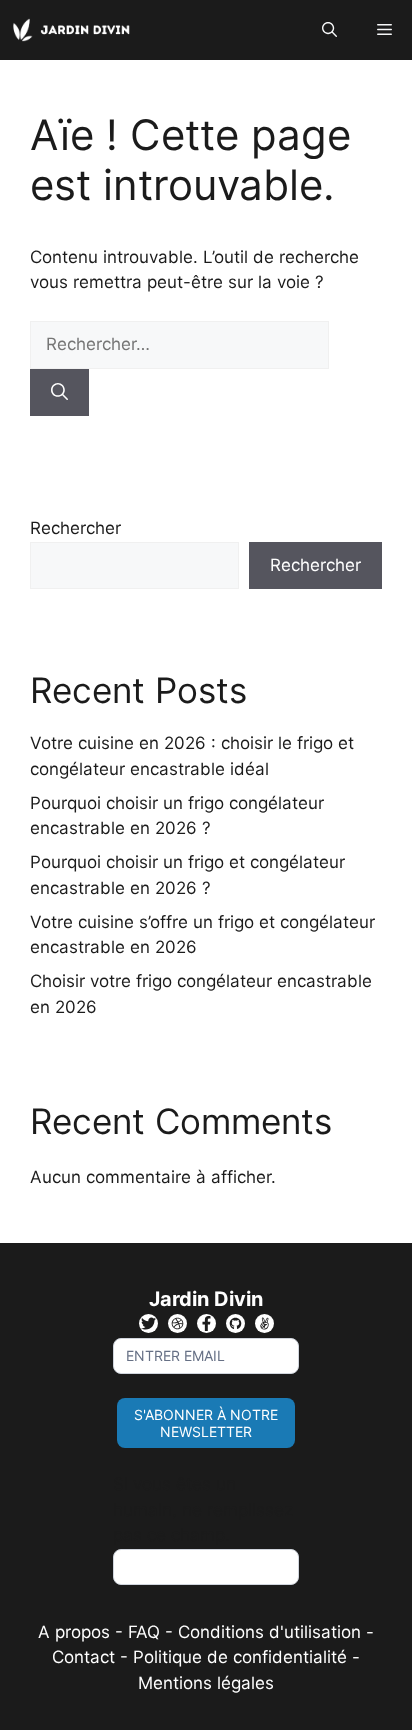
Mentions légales (206, 1683)
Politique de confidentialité (240, 1657)
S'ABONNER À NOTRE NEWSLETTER (206, 1423)
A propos (74, 1632)
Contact (83, 1657)
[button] (329, 30)
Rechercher (75, 528)
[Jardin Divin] (75, 30)
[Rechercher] (59, 393)
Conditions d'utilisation (269, 1632)
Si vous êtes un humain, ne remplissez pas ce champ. (203, 1509)
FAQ (146, 1632)
